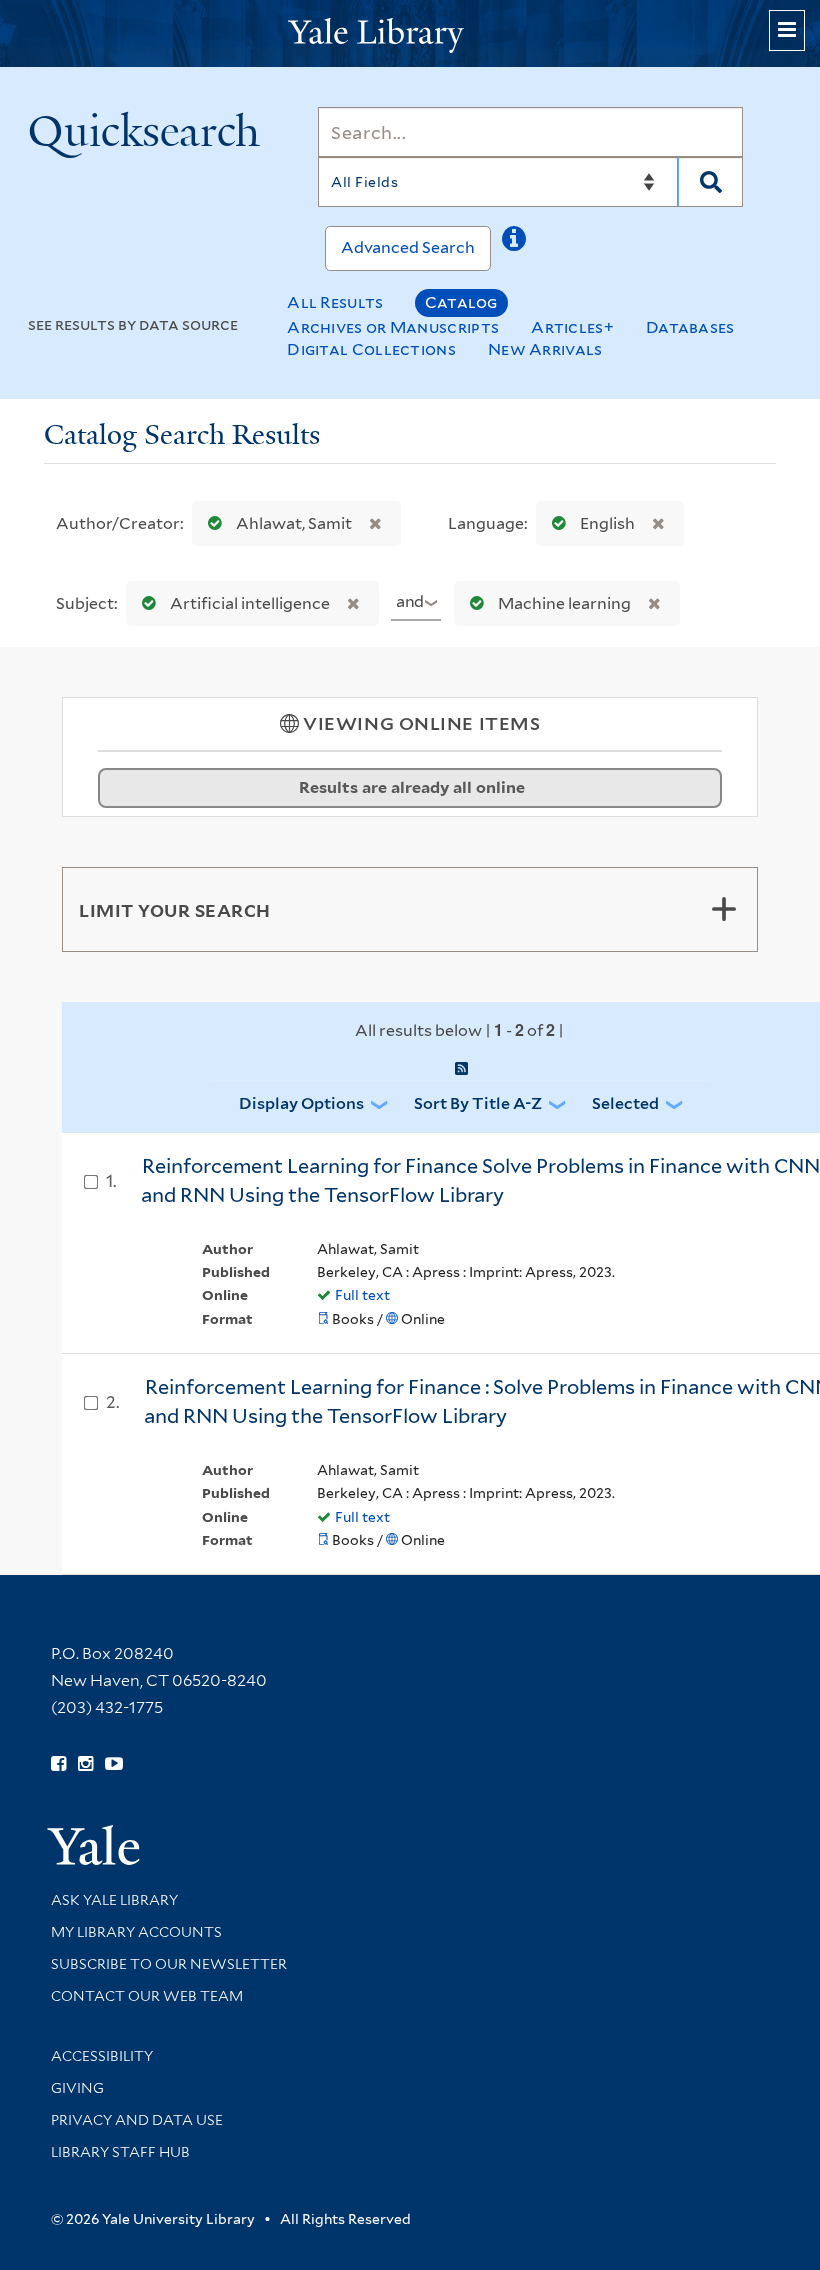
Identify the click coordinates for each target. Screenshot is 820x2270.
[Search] (710, 182)
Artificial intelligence (250, 603)
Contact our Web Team (147, 1996)
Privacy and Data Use (137, 2120)
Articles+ (572, 327)
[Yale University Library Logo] (410, 33)
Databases (690, 327)
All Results (335, 302)
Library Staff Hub (120, 2152)
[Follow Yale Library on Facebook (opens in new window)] (58, 1764)
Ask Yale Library (114, 1900)
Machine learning (564, 603)
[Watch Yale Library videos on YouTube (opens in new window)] (114, 1764)
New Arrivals (545, 349)
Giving (77, 2088)
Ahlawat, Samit (294, 523)
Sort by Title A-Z (478, 1103)
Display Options (301, 1103)
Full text (362, 1295)
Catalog (461, 302)
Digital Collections (371, 349)
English (607, 523)
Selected (625, 1103)
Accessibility (102, 2056)
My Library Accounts (136, 1932)
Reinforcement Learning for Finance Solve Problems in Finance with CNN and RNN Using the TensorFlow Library (480, 1180)
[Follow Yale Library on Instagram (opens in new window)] (85, 1764)
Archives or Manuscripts (393, 327)
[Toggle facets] (724, 909)
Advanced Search (408, 247)
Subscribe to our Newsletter (169, 1964)
